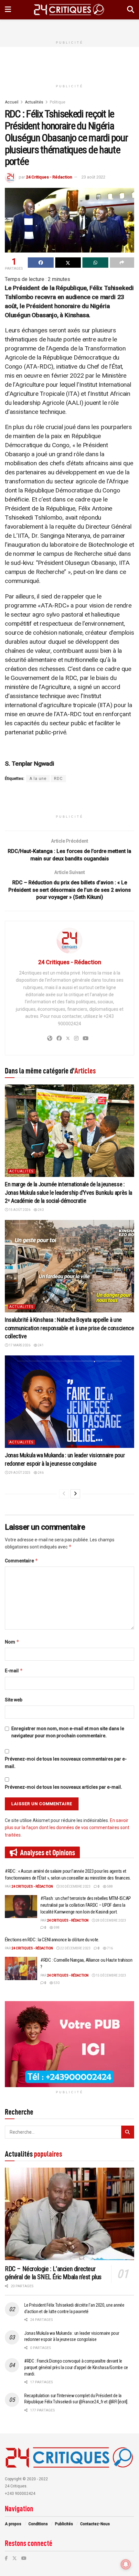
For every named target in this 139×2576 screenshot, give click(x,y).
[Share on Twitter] (68, 263)
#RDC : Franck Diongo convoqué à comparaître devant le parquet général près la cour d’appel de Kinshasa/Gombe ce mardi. (76, 2367)
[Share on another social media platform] (122, 263)
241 (40, 1345)
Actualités (34, 102)
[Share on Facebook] (41, 263)
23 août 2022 (93, 177)
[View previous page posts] (64, 1494)
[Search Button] (131, 10)
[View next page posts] (75, 1494)
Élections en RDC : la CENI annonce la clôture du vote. (52, 1940)
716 (110, 1948)
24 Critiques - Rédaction (49, 177)
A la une (38, 779)
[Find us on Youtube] (24, 2558)
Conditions (38, 2524)
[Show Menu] (8, 10)
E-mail (14, 1671)
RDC (58, 779)
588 (110, 1886)
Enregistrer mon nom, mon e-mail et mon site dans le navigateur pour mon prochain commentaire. (68, 1732)
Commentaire (21, 1561)
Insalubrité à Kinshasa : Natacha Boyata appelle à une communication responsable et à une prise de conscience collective (69, 1328)
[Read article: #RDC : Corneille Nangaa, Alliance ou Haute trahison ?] (21, 1968)
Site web (14, 1700)
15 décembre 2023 (111, 1975)
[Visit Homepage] (69, 10)
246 (40, 1473)
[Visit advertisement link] (69, 2044)
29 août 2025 (19, 1473)
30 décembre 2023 (75, 1886)
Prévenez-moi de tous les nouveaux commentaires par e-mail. (66, 1762)
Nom (12, 1642)
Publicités (64, 2524)
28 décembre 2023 (111, 1920)
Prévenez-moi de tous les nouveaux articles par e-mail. (64, 1787)
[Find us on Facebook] (6, 2558)
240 (40, 1210)
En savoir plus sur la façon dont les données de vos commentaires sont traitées (67, 1828)
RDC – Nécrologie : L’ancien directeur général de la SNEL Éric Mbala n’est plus (53, 2273)
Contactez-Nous (95, 2524)
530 (56, 1983)
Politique (58, 102)
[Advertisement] (69, 27)
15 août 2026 (19, 1210)
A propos (13, 2524)
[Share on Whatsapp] (95, 263)
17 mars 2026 (19, 1345)
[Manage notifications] (126, 2564)
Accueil (12, 102)
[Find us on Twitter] (15, 2558)
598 (56, 1928)
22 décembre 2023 (75, 1948)
